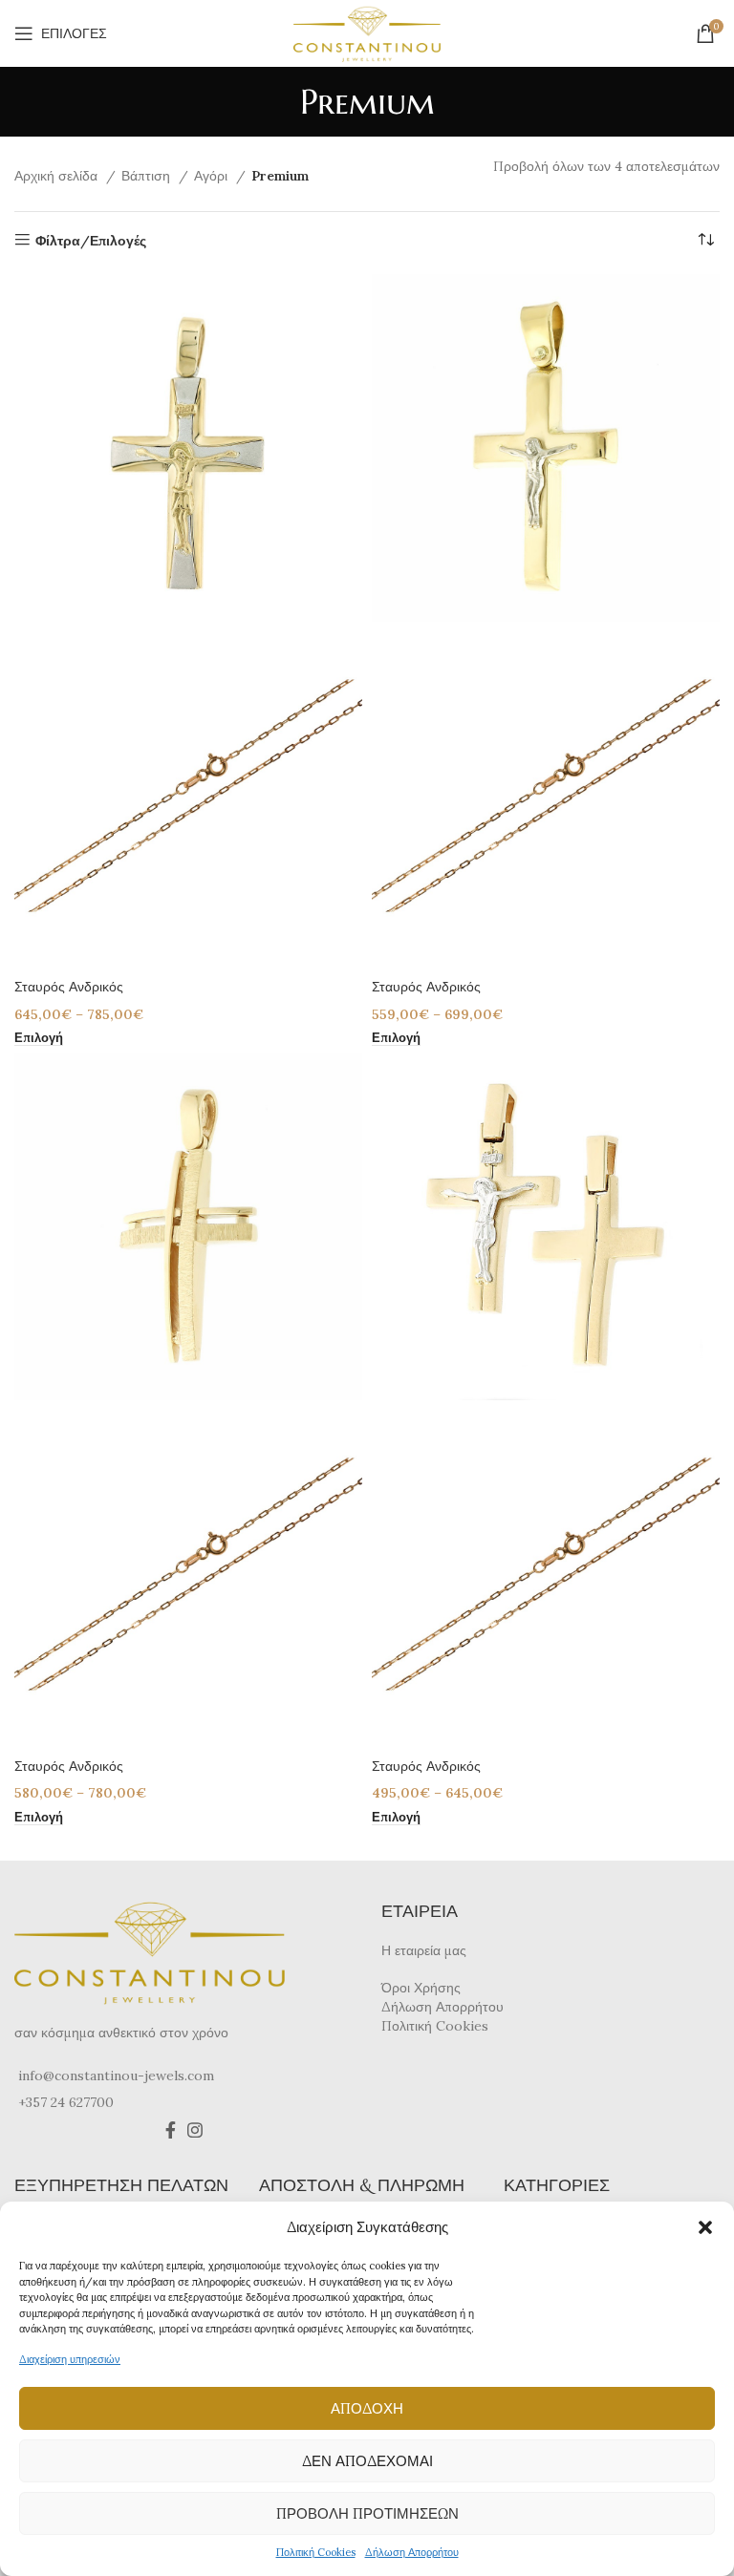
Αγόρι (213, 176)
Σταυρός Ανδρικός (69, 987)
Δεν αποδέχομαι (367, 2461)
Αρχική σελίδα (58, 176)
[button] (705, 2227)
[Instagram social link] (195, 2130)
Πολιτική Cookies (316, 2552)
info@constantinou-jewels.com (116, 2076)
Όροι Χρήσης (421, 1988)
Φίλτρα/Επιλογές (91, 240)
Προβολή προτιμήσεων (367, 2513)
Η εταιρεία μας (424, 1950)
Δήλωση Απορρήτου (412, 2552)
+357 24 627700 (66, 2102)
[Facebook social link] (171, 2130)
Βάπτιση (148, 176)
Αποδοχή (367, 2408)
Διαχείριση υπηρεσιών (70, 2359)
